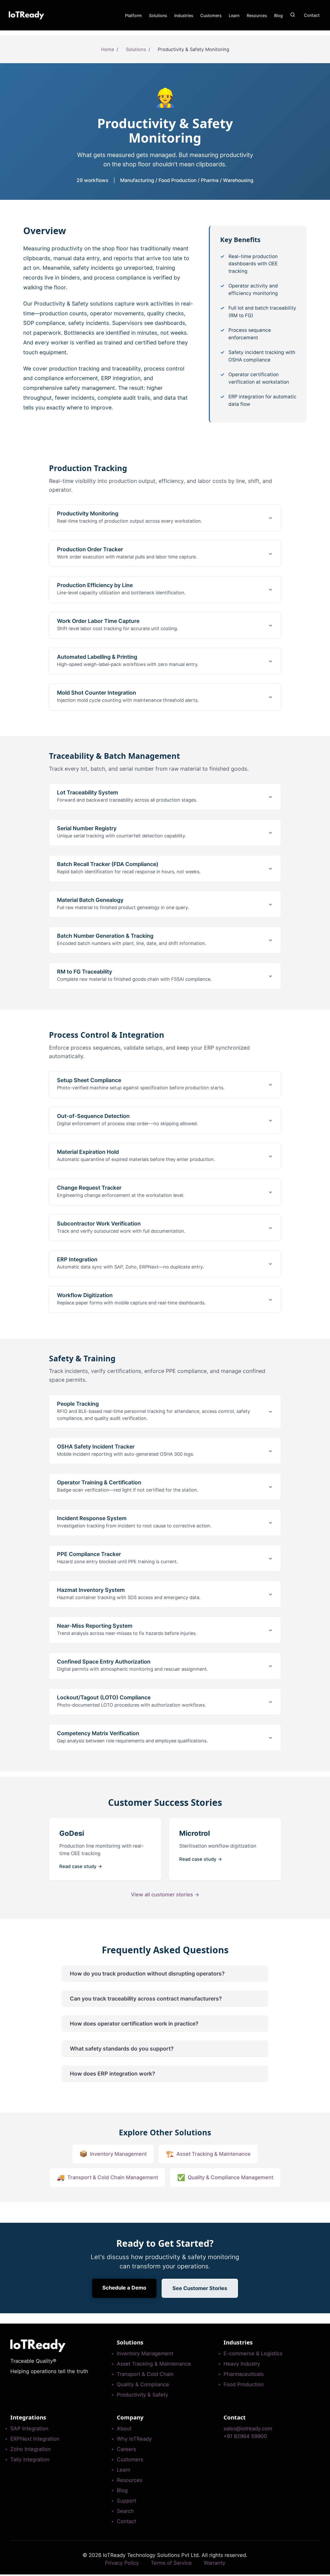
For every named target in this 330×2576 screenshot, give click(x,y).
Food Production (244, 2384)
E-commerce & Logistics (253, 2353)
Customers (211, 15)
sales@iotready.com (248, 2429)
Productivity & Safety (142, 2395)
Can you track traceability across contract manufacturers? (146, 1999)
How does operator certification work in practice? (134, 2024)
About (124, 2429)
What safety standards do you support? (122, 2049)
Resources (257, 15)
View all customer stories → (165, 1895)
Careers (126, 2449)
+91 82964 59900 (245, 2436)
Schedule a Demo (124, 2288)
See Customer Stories (200, 2288)
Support (127, 2501)
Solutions (158, 15)
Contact (126, 2521)
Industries (184, 15)
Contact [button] (312, 15)
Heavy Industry (242, 2364)
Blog (278, 15)
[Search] (293, 15)
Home (108, 49)
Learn (234, 15)
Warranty (214, 2563)
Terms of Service (171, 2563)
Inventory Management (145, 2353)
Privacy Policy (122, 2563)
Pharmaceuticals (244, 2374)
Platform (133, 15)
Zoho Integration (31, 2449)
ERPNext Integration (35, 2439)
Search (125, 2511)
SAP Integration (29, 2429)
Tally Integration (30, 2459)
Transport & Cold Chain (145, 2374)
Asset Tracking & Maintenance (154, 2364)
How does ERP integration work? (112, 2074)
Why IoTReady (134, 2439)
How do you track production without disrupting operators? (147, 1974)
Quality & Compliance (143, 2384)
